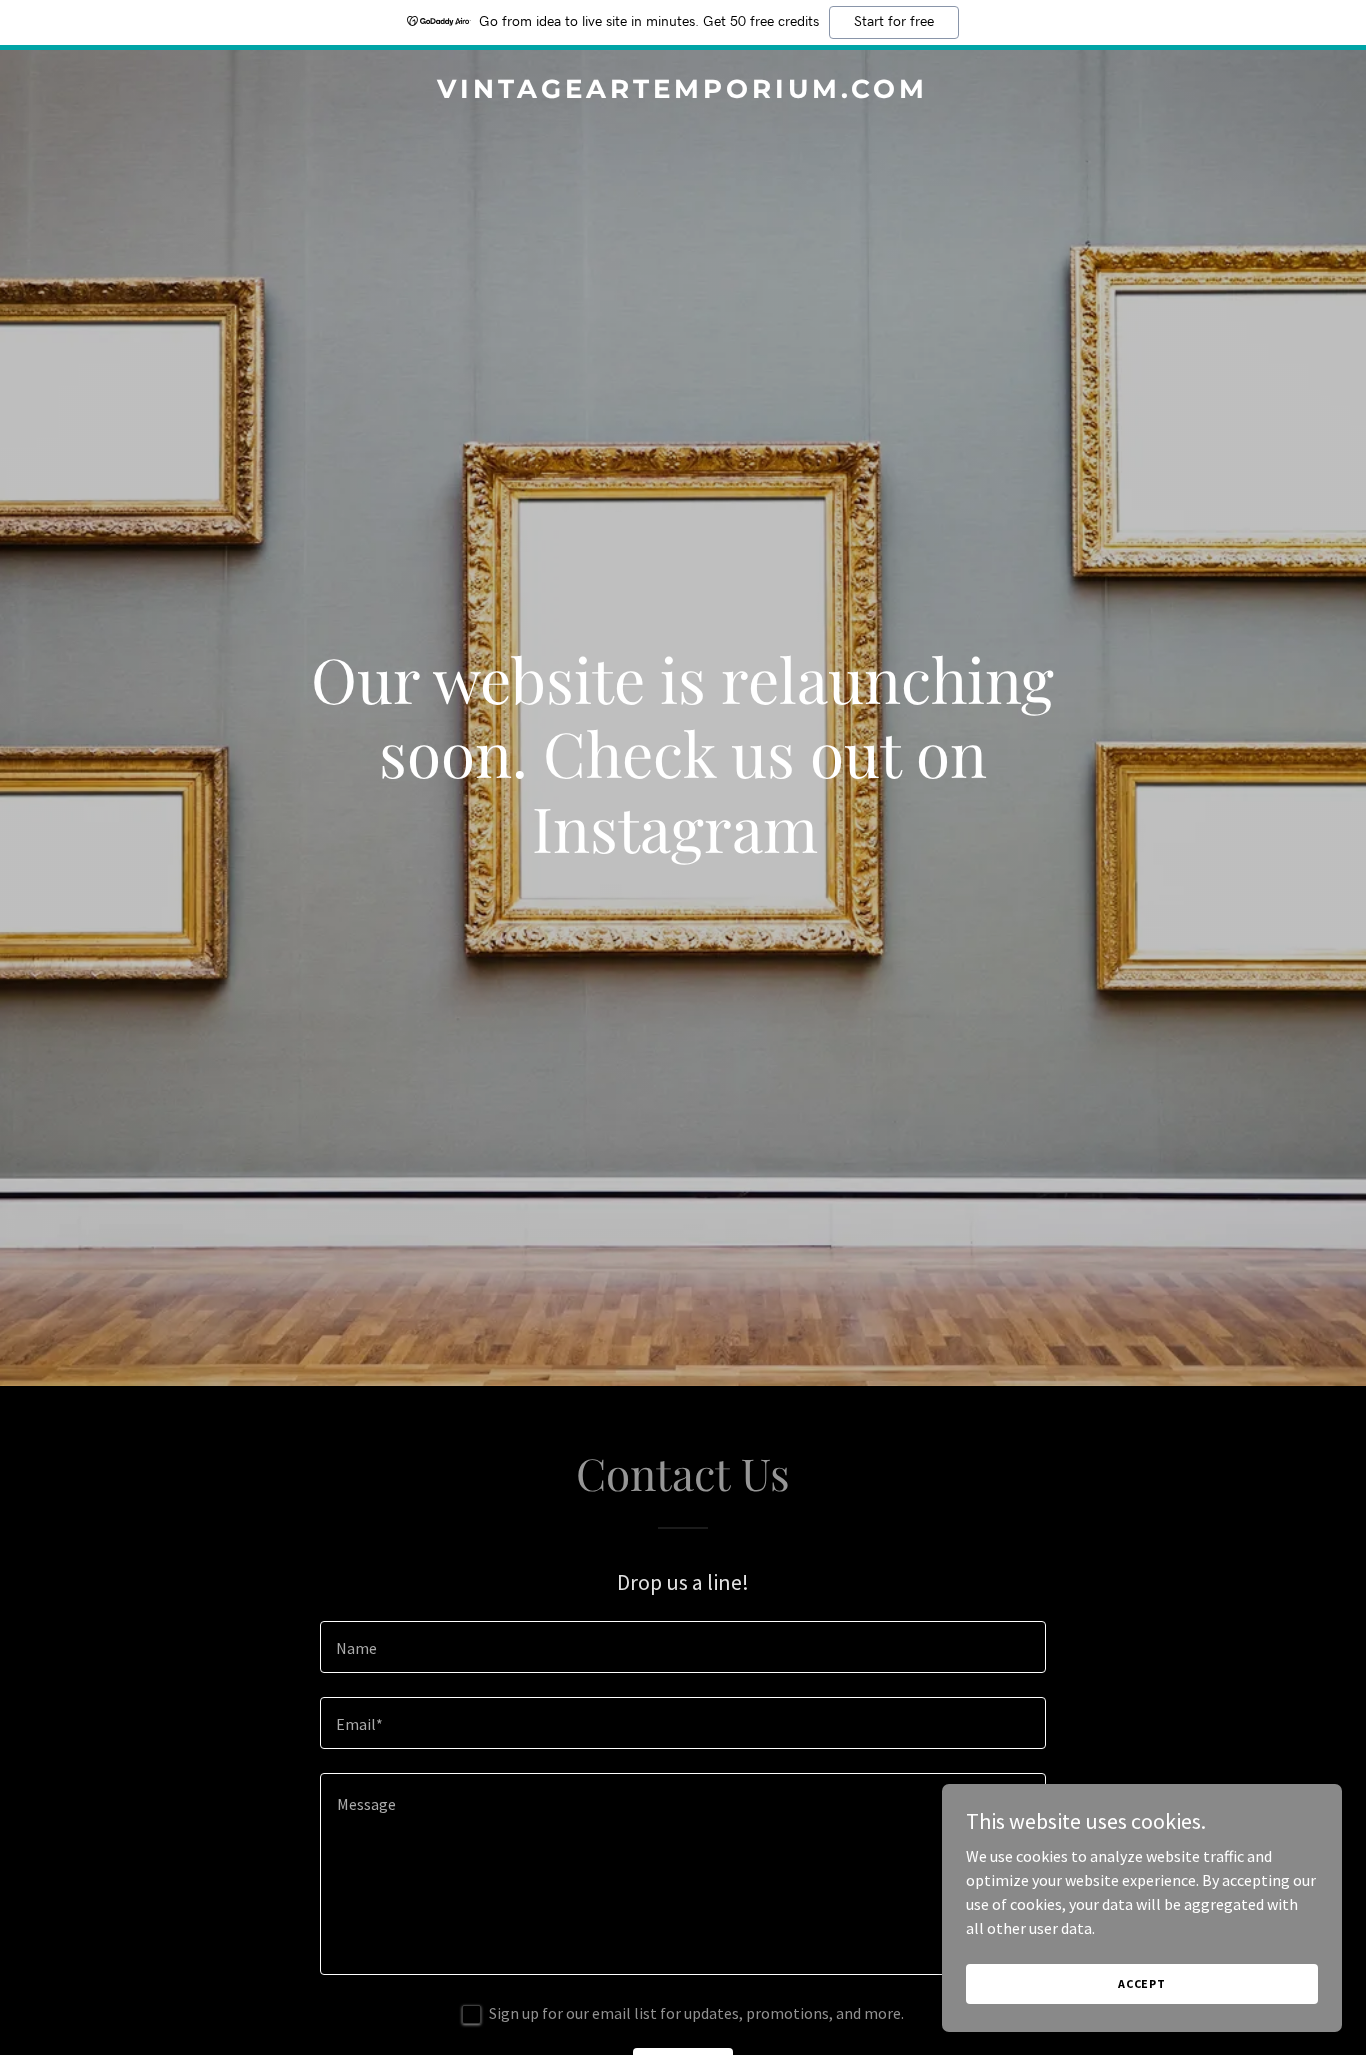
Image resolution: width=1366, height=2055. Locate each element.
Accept (1142, 1983)
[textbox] (682, 1647)
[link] (683, 92)
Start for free (894, 22)
